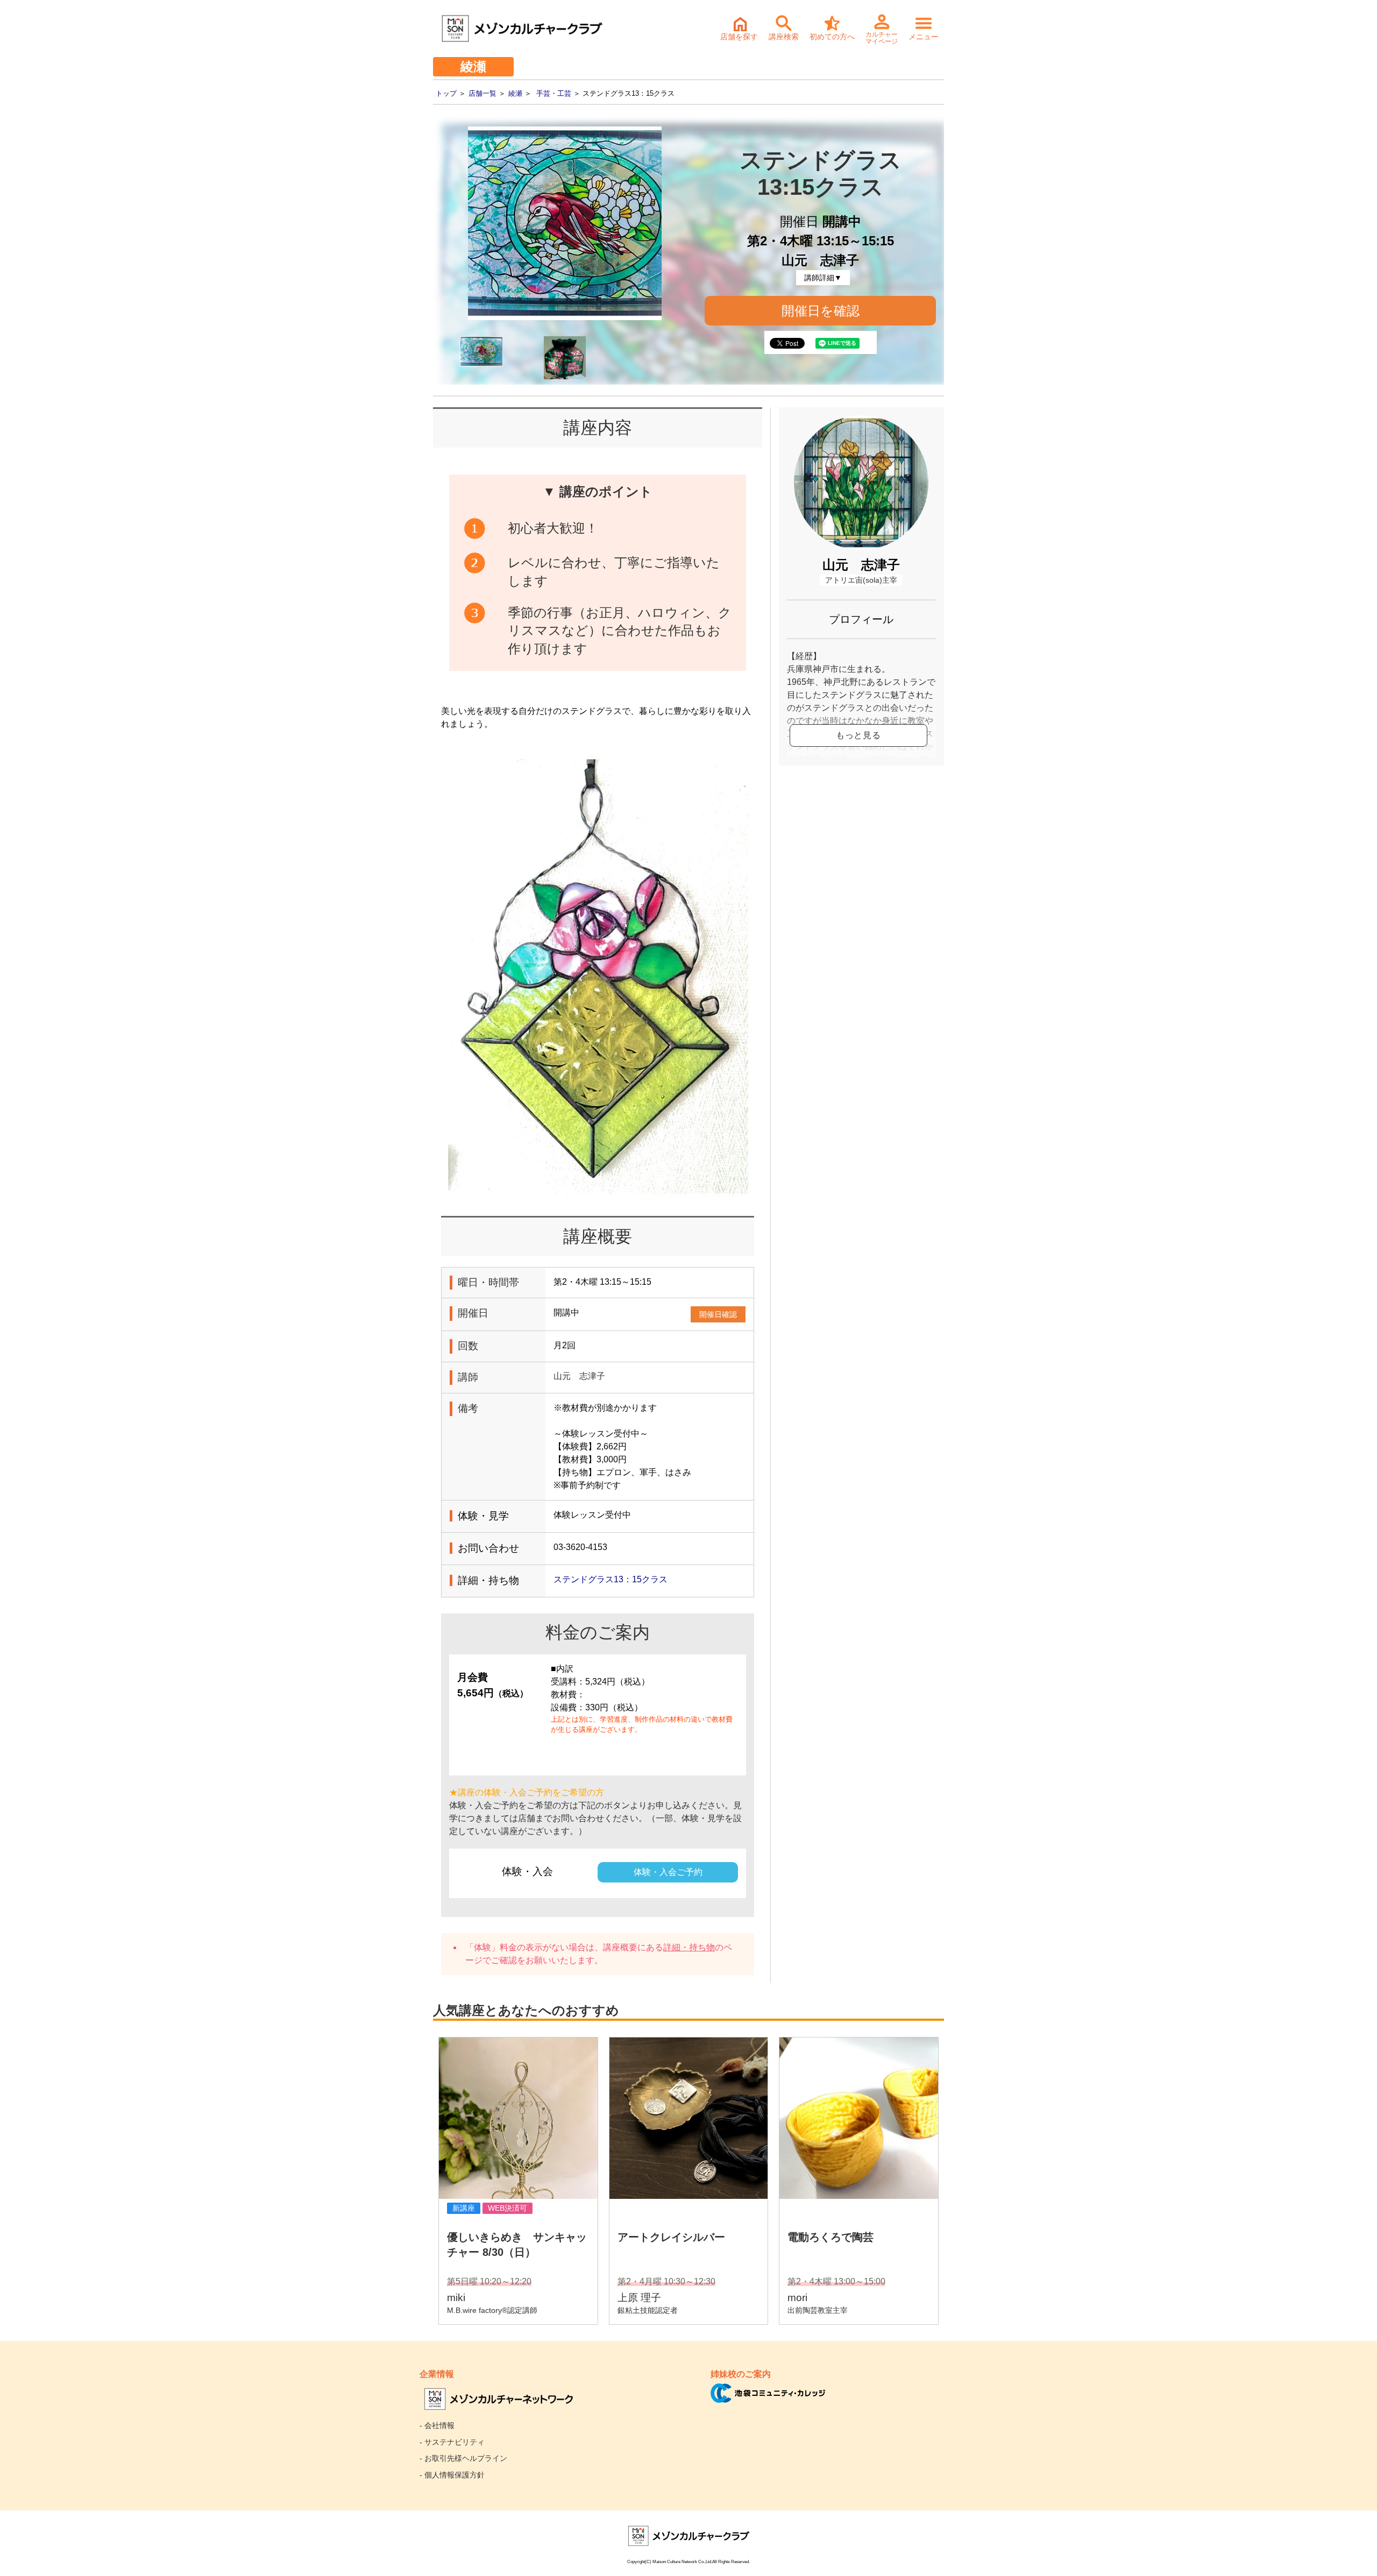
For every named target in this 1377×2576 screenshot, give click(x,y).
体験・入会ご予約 (668, 1872)
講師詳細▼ (823, 278)
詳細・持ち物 (689, 1947)
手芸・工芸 (554, 93)
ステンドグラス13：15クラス (611, 1579)
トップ (446, 93)
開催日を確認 (821, 311)
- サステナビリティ (452, 2442)
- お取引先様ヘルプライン (463, 2458)
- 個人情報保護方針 (452, 2475)
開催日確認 (718, 1314)
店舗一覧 (482, 93)
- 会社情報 (437, 2425)
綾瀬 (515, 93)
